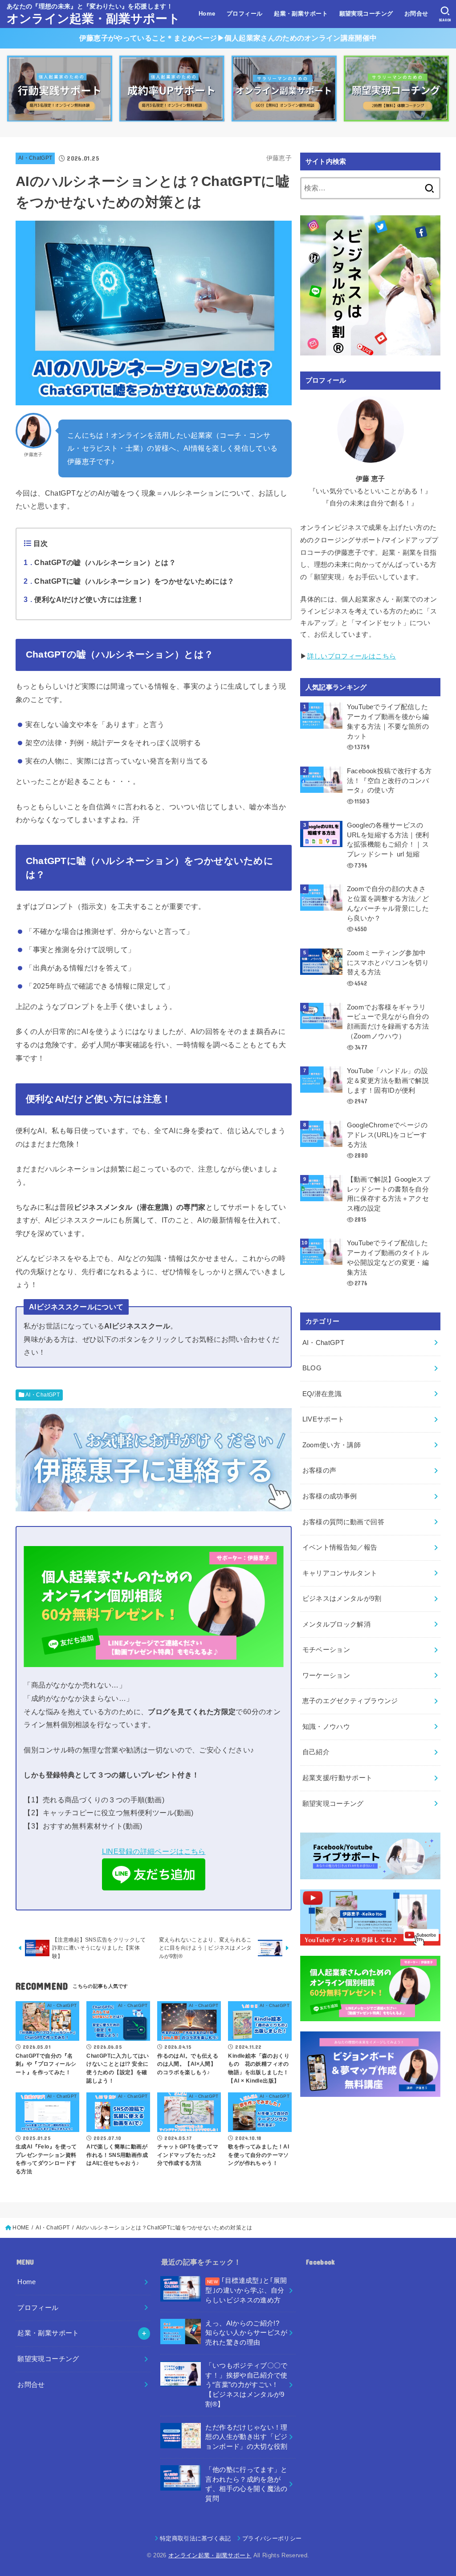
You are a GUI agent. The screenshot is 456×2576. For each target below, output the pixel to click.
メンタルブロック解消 (337, 1624)
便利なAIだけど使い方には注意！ (84, 599)
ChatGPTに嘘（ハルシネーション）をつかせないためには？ (129, 581)
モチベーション (326, 1650)
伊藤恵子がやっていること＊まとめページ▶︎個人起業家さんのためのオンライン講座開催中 (228, 38)
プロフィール (244, 14)
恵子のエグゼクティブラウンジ (350, 1701)
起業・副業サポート (301, 14)
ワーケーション (326, 1676)
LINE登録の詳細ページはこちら (154, 1851)
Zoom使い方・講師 (332, 1445)
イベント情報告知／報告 (340, 1547)
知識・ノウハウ (326, 1727)
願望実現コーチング (366, 14)
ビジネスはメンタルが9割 (342, 1599)
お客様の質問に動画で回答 (343, 1522)
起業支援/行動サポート (338, 1778)
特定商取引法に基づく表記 (195, 2538)
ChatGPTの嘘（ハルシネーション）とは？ (100, 562)
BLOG (312, 1368)
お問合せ (416, 14)
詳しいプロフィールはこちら (352, 656)
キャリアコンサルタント (340, 1573)
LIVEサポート (324, 1419)
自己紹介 (316, 1752)
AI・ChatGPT (35, 158)
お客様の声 (320, 1470)
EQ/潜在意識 (322, 1394)
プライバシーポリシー (272, 2538)
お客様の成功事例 (330, 1496)
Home (207, 14)
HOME (21, 2228)
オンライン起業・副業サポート (94, 19)
